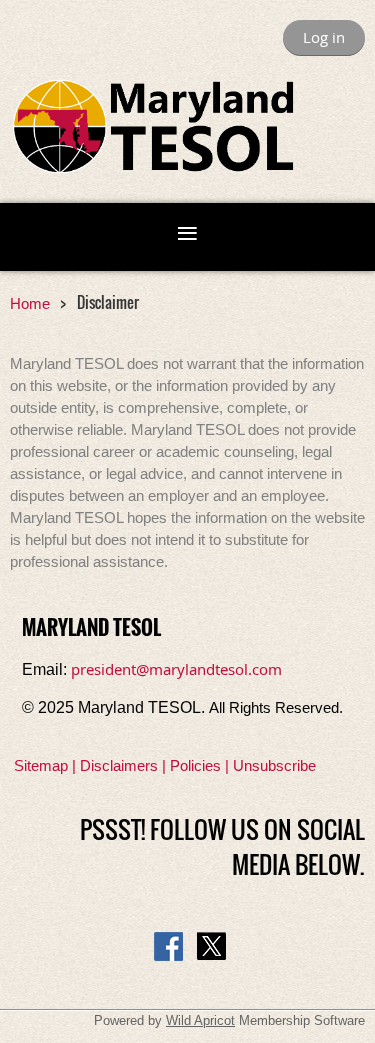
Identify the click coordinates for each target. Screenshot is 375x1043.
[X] (211, 946)
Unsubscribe (274, 765)
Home (30, 303)
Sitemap (41, 765)
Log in (324, 37)
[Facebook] (168, 946)
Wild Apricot (200, 1020)
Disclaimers (119, 765)
